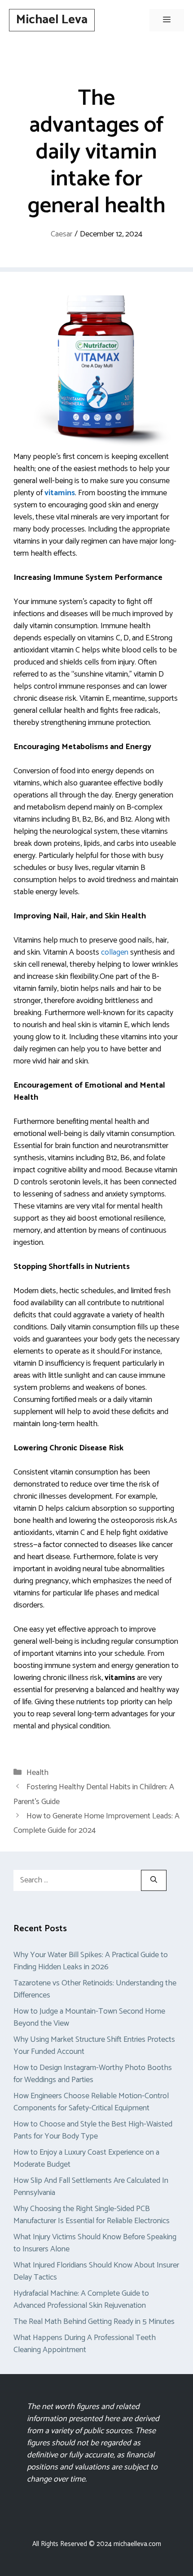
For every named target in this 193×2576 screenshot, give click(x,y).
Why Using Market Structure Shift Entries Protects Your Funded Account (94, 2046)
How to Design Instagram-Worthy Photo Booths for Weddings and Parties (93, 2074)
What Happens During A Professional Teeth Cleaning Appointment (85, 2344)
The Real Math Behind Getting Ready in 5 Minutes (94, 2322)
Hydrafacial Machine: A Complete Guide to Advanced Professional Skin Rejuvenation (81, 2300)
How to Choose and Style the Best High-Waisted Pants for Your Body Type (93, 2130)
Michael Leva (52, 20)
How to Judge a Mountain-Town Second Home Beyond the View (89, 2017)
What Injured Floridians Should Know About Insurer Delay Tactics (96, 2271)
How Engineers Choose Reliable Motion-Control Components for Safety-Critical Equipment (91, 2102)
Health (37, 1773)
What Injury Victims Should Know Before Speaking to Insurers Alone (95, 2243)
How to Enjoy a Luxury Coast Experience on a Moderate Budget (86, 2158)
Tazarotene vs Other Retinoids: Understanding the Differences (95, 1989)
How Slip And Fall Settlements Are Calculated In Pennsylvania (91, 2187)
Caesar (61, 234)
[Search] (154, 1880)
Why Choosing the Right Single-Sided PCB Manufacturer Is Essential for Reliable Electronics (92, 2215)
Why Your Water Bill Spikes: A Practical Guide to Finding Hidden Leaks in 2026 (91, 1961)
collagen (115, 952)
